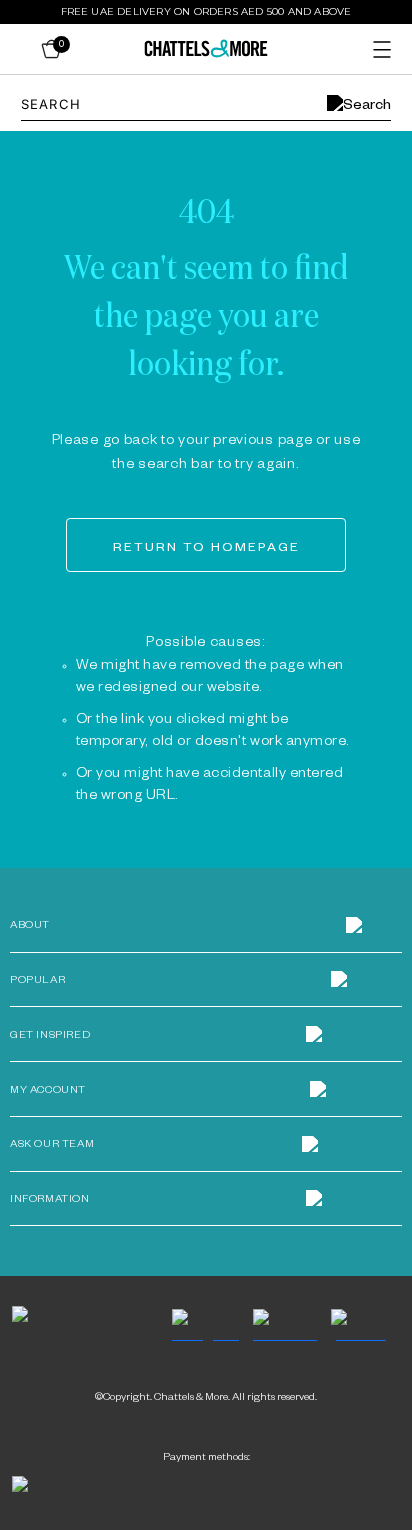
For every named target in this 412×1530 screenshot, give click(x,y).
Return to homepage (206, 549)
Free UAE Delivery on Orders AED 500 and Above (206, 11)
